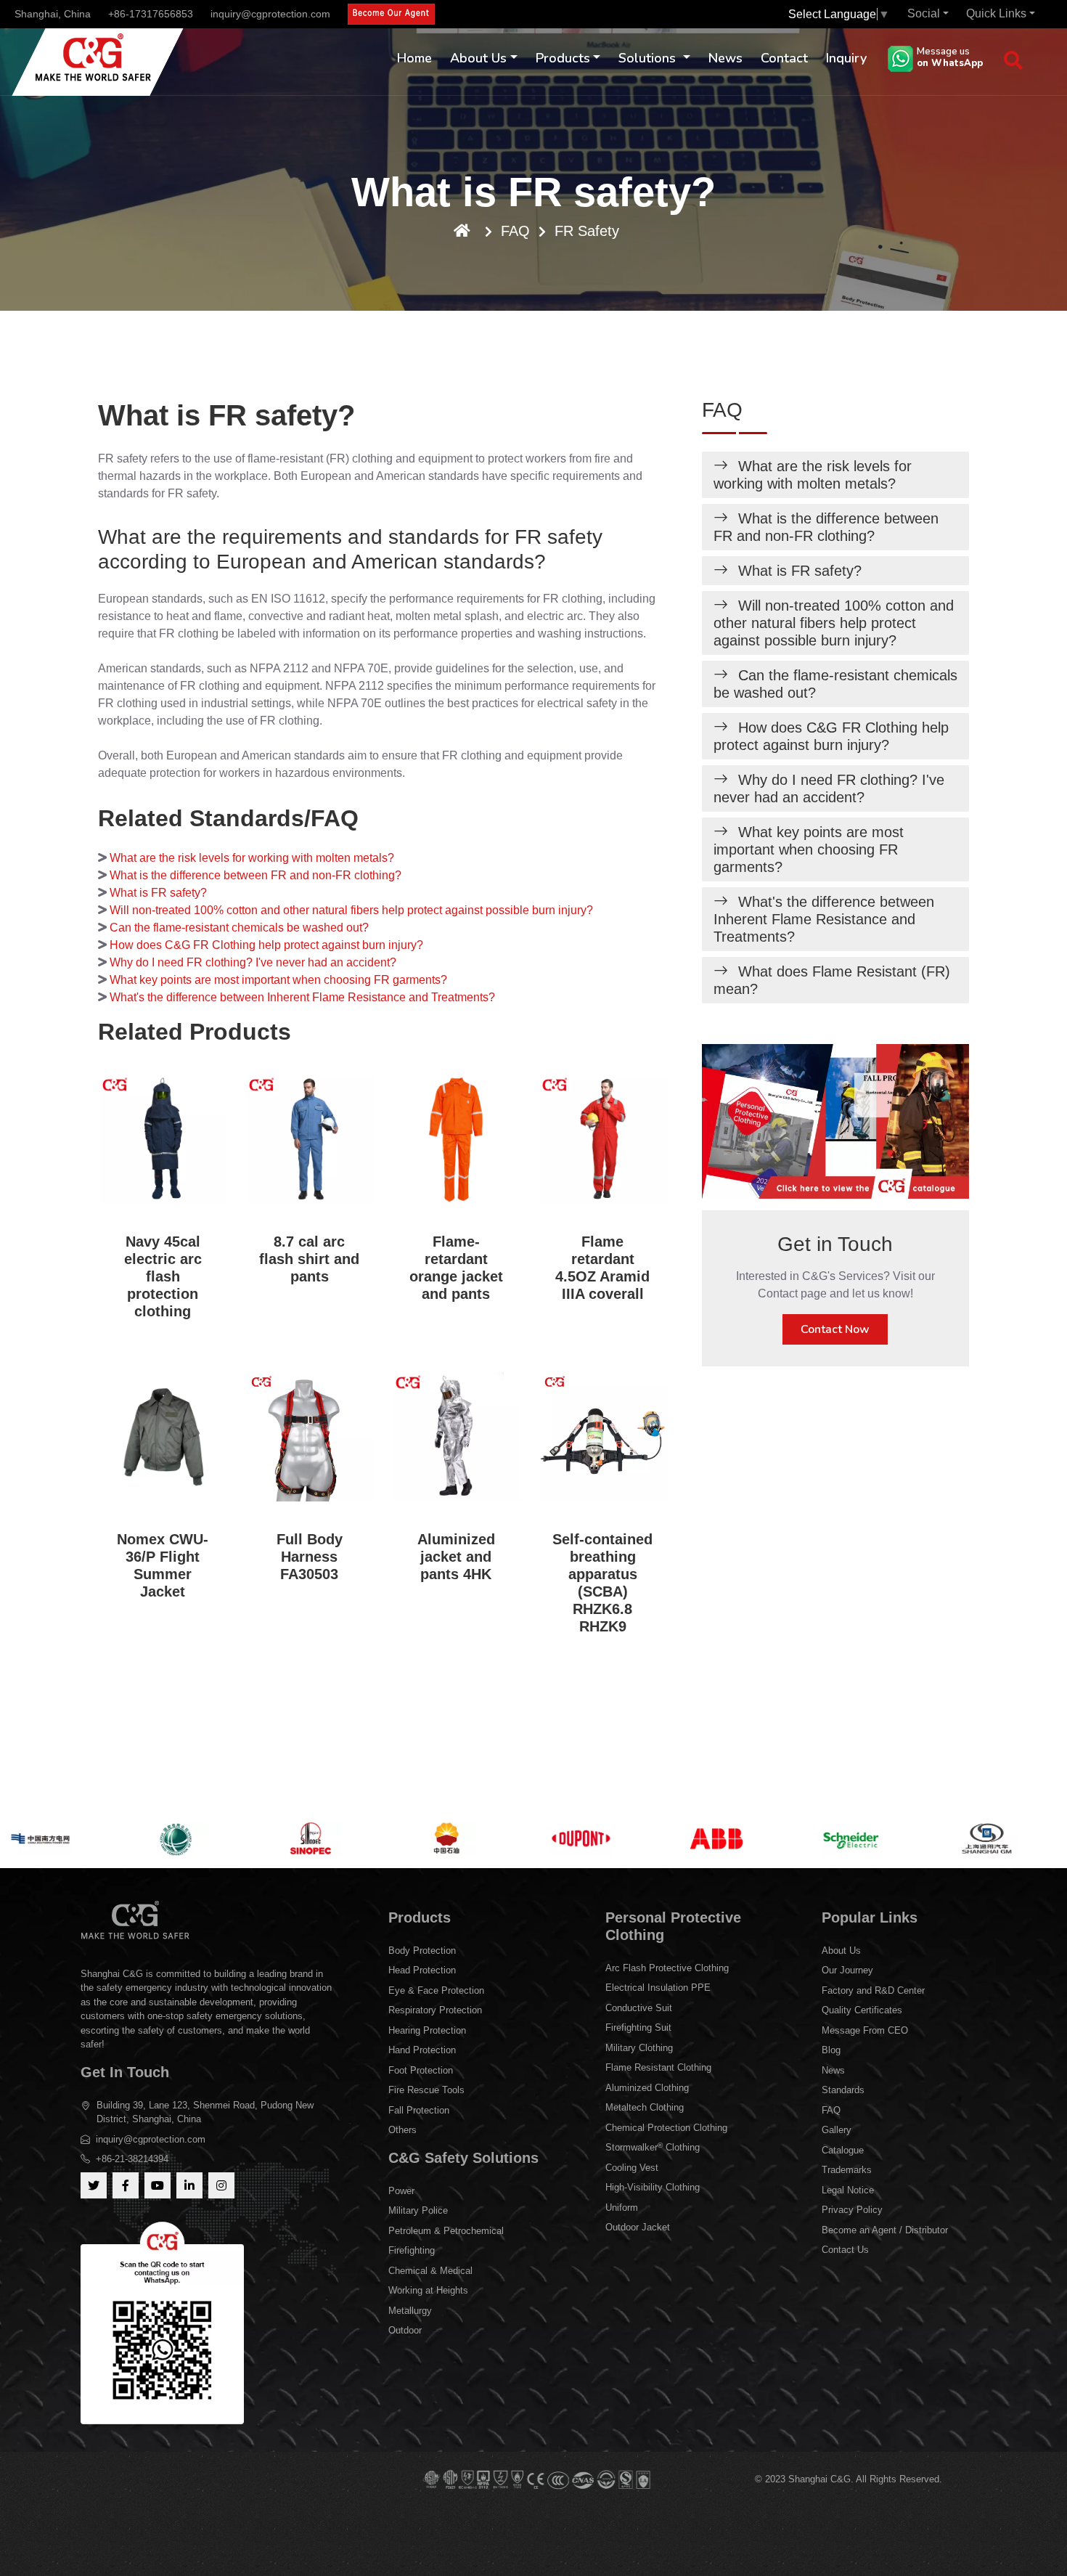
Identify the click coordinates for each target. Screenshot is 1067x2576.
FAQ (515, 231)
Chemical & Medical (430, 2271)
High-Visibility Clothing (653, 2187)
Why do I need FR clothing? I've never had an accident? (253, 962)
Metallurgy (410, 2311)
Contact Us (845, 2250)
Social (924, 13)
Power (401, 2191)
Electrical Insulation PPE (658, 1988)
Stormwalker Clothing (653, 2147)
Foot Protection (421, 2070)
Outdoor (405, 2330)
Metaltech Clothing (645, 2107)
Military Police (418, 2210)
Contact (784, 58)
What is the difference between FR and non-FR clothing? (255, 875)
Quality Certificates (862, 2010)
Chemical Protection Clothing (666, 2128)
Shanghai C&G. (822, 2479)
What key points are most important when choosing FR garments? (278, 980)
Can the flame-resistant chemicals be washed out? (239, 928)
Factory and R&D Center (873, 1990)
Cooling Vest (632, 2168)
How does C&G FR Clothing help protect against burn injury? (266, 945)
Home (414, 58)
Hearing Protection (427, 2030)
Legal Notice (848, 2190)
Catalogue (843, 2150)
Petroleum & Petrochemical (446, 2231)
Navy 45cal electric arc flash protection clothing (163, 1276)
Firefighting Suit (638, 2027)
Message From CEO (865, 2030)
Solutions (649, 58)
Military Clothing (639, 2048)
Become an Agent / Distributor (885, 2230)
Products (563, 58)
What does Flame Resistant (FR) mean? (832, 980)
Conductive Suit (639, 2008)
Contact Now (835, 1329)
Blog (831, 2050)
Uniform (622, 2208)
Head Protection (422, 1970)
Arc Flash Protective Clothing (667, 1968)
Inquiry (846, 58)
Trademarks (847, 2170)
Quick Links (996, 13)
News (725, 58)
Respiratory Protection (435, 2010)
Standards (843, 2090)
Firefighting (412, 2250)
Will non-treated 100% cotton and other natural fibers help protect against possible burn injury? (351, 910)
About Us (478, 58)
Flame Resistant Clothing (658, 2067)
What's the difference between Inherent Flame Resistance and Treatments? (302, 997)
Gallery (837, 2130)
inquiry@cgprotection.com (270, 14)
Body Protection (422, 1951)
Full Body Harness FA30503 (310, 1557)
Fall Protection (419, 2110)
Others (402, 2130)
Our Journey (847, 1970)
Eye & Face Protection (436, 1990)
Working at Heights (428, 2290)
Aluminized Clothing (647, 2088)
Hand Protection (422, 2050)
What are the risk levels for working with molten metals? (252, 858)
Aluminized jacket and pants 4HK (456, 1557)
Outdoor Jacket (638, 2227)
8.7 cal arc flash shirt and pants (309, 1259)
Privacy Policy (852, 2210)
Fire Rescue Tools (426, 2090)
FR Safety (587, 231)
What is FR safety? (158, 893)
